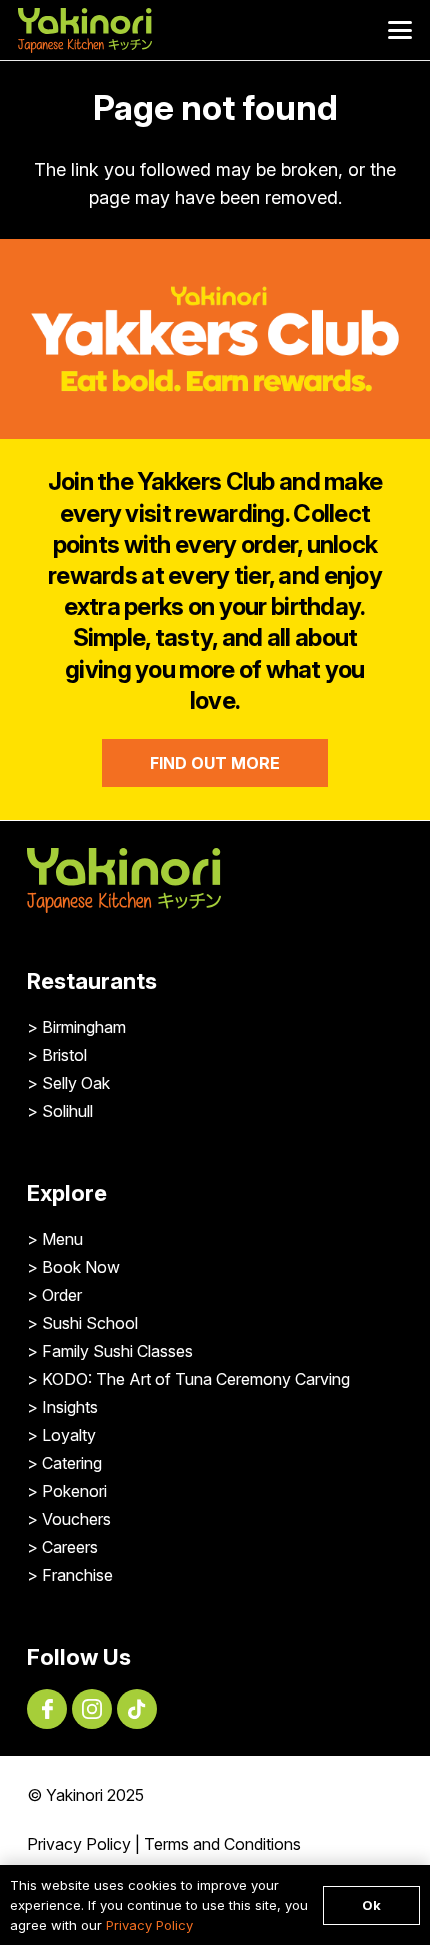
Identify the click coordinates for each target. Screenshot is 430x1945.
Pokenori (74, 1491)
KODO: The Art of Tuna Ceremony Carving (196, 1379)
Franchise (77, 1575)
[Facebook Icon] (47, 1709)
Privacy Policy (79, 1844)
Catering (72, 1463)
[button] (400, 30)
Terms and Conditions (222, 1844)
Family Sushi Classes (117, 1351)
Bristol (64, 1055)
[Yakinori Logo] (85, 30)
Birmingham (84, 1027)
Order (62, 1295)
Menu (62, 1239)
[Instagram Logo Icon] (92, 1709)
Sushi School (90, 1323)
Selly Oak (76, 1083)
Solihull (67, 1111)
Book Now (81, 1267)
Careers (70, 1547)
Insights (70, 1407)
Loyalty (69, 1435)
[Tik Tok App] (137, 1709)
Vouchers (76, 1519)
